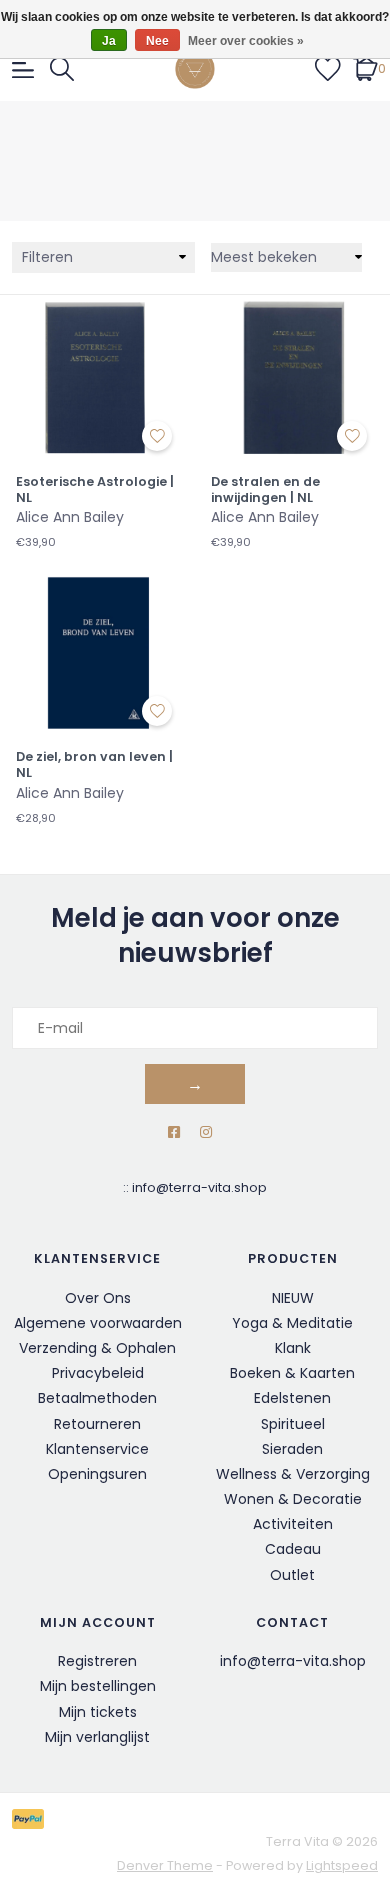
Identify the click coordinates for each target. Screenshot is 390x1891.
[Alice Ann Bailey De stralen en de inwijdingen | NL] (292, 376)
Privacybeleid (98, 1373)
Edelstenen (292, 1398)
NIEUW (293, 1298)
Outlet (292, 1575)
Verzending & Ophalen (97, 1348)
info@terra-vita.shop (199, 1187)
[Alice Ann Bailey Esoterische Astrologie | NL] (97, 376)
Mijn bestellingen (98, 1686)
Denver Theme (165, 1865)
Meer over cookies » (246, 41)
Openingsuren (97, 1474)
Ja (109, 41)
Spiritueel (293, 1424)
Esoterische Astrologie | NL (95, 489)
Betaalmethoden (97, 1398)
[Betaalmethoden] (31, 1818)
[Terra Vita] (195, 69)
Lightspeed (342, 1865)
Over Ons (98, 1298)
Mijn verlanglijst (97, 1737)
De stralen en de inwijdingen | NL (265, 489)
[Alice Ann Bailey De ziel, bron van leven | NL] (97, 651)
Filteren (47, 257)
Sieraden (292, 1449)
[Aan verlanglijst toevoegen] (157, 436)
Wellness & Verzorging (293, 1474)
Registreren (97, 1661)
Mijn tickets (98, 1712)
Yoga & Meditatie (292, 1323)
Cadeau (293, 1549)
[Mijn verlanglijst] (328, 68)
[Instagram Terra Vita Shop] (206, 1132)
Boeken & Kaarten (292, 1373)
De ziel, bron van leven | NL (94, 764)
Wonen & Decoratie (293, 1499)
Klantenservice (97, 1449)
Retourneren (97, 1424)
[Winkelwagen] (365, 68)
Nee (157, 41)
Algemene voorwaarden (98, 1323)
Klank (293, 1348)
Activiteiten (293, 1524)
